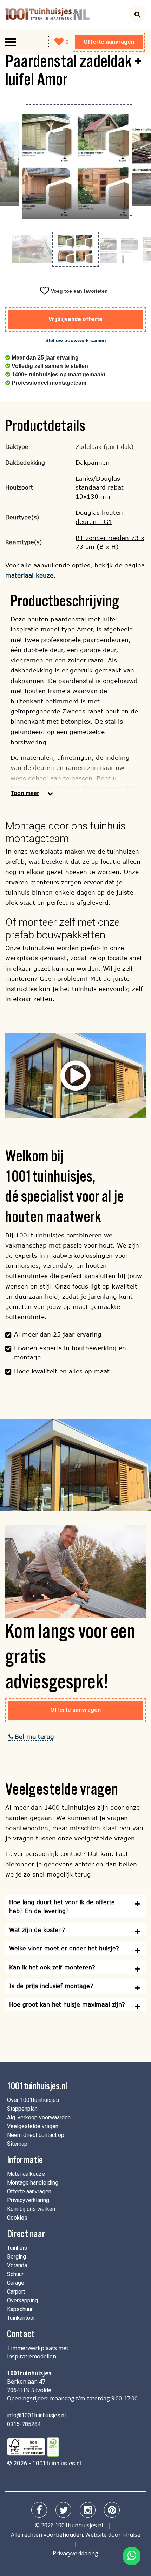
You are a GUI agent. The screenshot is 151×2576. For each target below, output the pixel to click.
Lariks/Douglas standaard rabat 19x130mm (100, 488)
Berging (17, 2257)
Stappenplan (22, 2109)
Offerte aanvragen (109, 42)
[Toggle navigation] (11, 42)
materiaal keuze (29, 575)
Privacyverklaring (28, 2200)
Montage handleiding (33, 2183)
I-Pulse (131, 2535)
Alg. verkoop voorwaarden (39, 2117)
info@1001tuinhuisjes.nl (36, 2415)
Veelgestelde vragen (33, 2126)
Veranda (17, 2265)
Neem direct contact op (36, 2135)
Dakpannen (93, 462)
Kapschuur (20, 2309)
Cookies (17, 2218)
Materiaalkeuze (26, 2174)
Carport (16, 2292)
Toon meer (25, 793)
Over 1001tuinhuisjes (33, 2100)
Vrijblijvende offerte (75, 319)
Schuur (15, 2274)
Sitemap (17, 2144)
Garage (16, 2283)
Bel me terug (34, 1737)
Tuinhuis (17, 2248)
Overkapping (22, 2300)
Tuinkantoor (21, 2318)
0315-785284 (24, 2424)
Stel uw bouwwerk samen (76, 340)
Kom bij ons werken (31, 2209)
